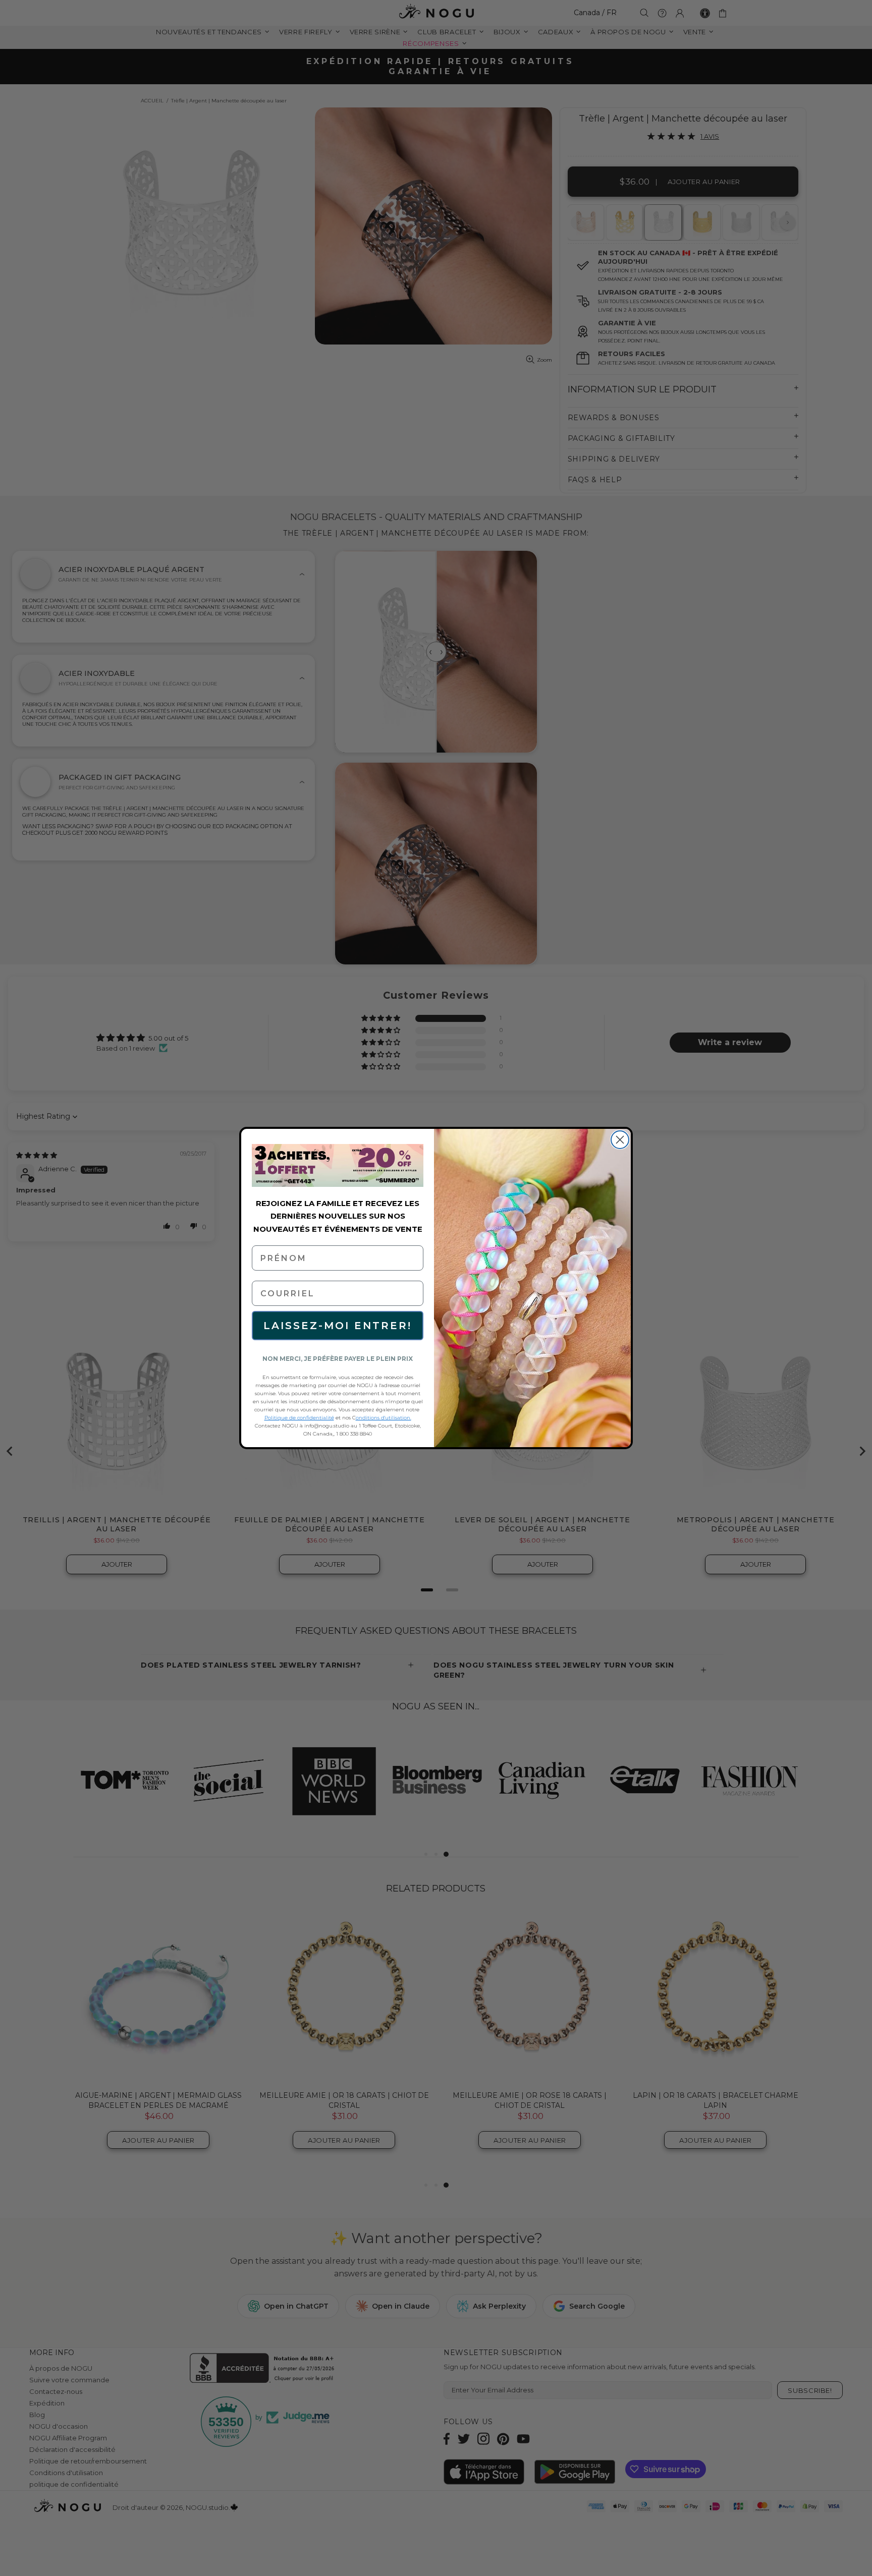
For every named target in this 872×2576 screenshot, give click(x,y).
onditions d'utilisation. (384, 1418)
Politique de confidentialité (299, 1418)
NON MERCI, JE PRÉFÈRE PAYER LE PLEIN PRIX (338, 1359)
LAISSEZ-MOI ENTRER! (338, 1326)
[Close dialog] (620, 1140)
